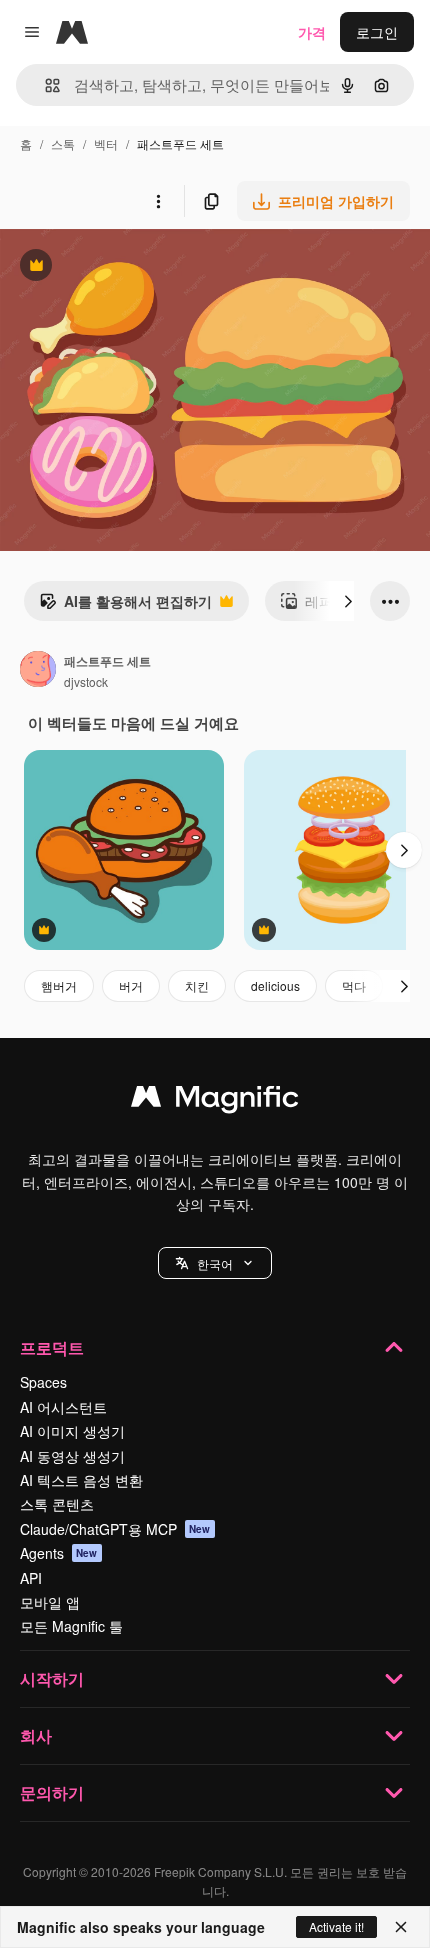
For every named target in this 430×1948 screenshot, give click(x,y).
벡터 (106, 143)
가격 (312, 32)
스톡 (63, 143)
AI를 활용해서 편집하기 (125, 606)
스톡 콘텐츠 (57, 1504)
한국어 (215, 1263)
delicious (275, 985)
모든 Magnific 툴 (71, 1626)
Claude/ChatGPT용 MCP (115, 1529)
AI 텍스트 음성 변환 (81, 1480)
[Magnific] (215, 1101)
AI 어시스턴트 (63, 1407)
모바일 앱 (50, 1602)
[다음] (348, 601)
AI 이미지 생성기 (72, 1431)
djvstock (86, 681)
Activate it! (336, 1926)
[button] (215, 1263)
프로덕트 (52, 1347)
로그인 (377, 32)
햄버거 (59, 985)
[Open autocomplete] (44, 85)
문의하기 (52, 1792)
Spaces (43, 1382)
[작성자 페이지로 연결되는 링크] (38, 671)
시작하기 (52, 1678)
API (31, 1578)
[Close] (401, 1927)
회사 (36, 1735)
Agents (59, 1553)
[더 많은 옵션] (158, 201)
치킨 (197, 985)
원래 (115, 267)
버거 (131, 985)
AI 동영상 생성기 (72, 1456)
